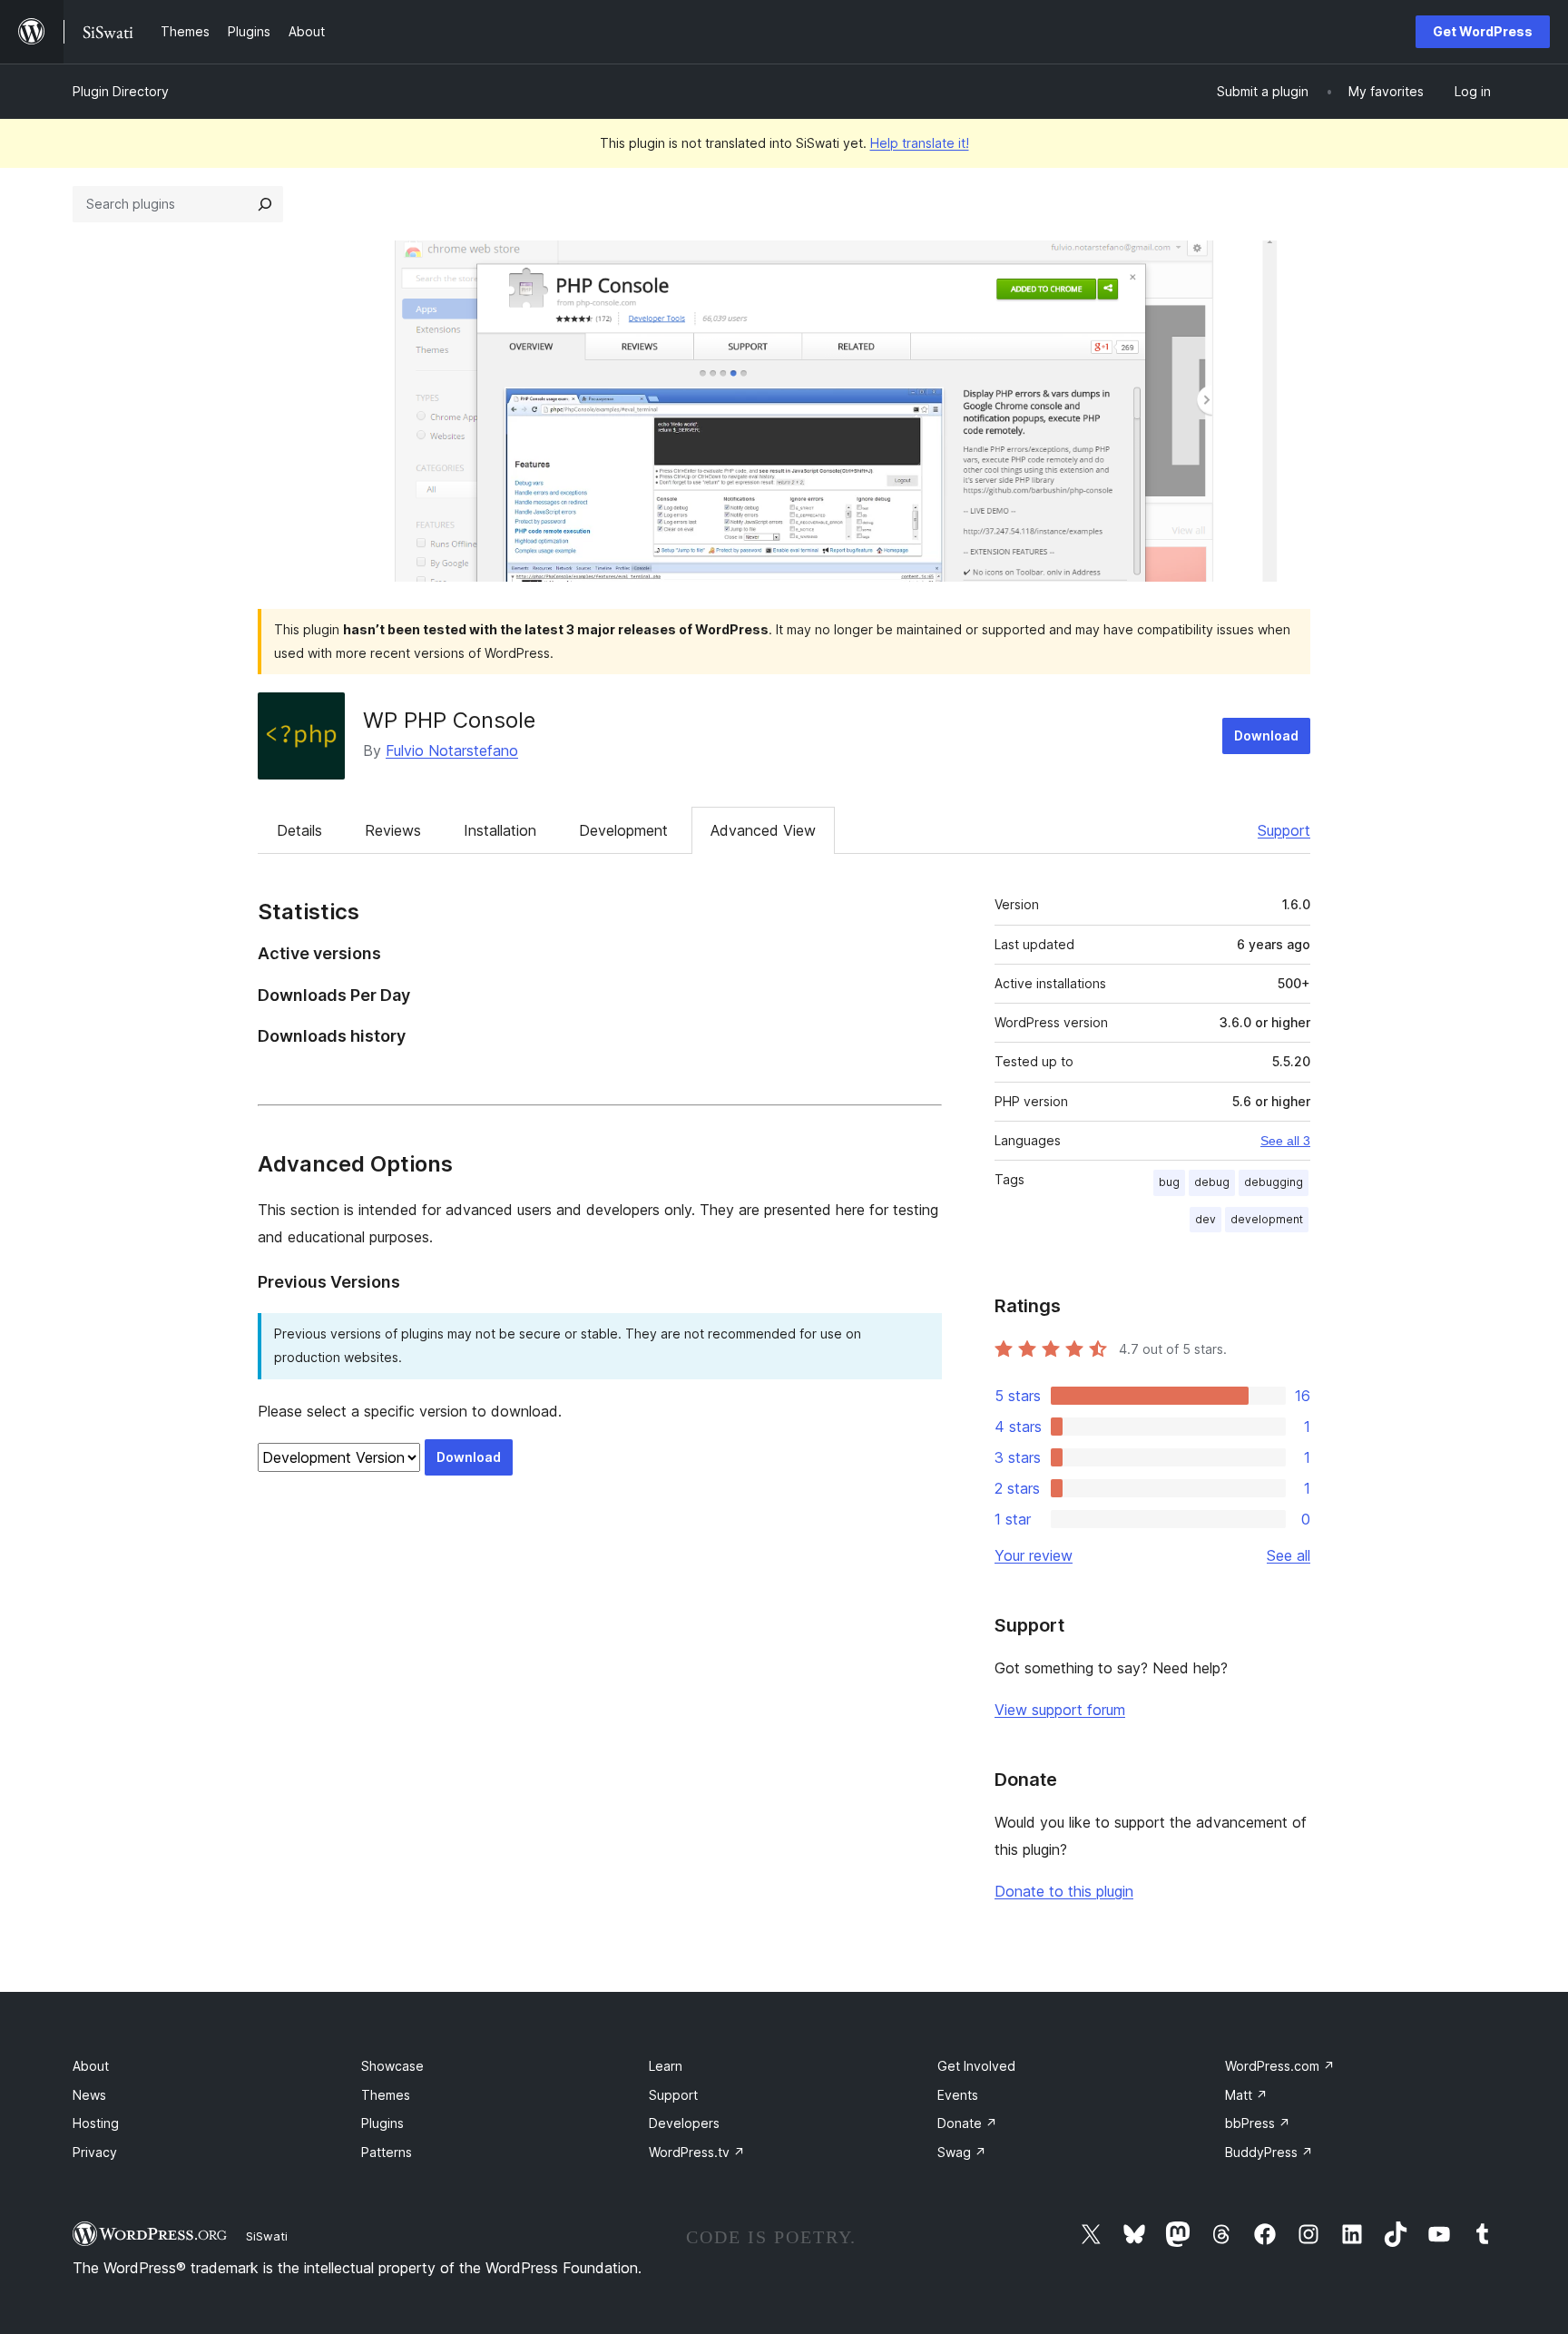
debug (1212, 1182)
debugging (1274, 1182)
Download (1266, 736)
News (89, 2095)
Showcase (392, 2066)
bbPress (1258, 2123)
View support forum (1060, 1710)
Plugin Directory (121, 91)
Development (623, 830)
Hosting (96, 2123)
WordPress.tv (697, 2152)
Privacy (95, 2152)
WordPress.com (1280, 2066)
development (1267, 1219)
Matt (1246, 2095)
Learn (666, 2066)
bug (1169, 1182)
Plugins (382, 2123)
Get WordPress (1483, 31)
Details (299, 830)
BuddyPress (1269, 2152)
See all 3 (1285, 1141)
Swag (962, 2152)
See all (1289, 1555)
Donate (967, 2123)
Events (958, 2095)
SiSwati (267, 2236)
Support (1284, 830)
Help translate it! (920, 143)
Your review (1034, 1555)
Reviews (393, 830)
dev (1205, 1219)
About (91, 2066)
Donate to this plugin (1064, 1891)
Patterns (387, 2152)
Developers (684, 2123)
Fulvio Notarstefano (452, 750)
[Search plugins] (265, 204)
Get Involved (976, 2066)
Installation (500, 830)
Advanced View (763, 830)
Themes (386, 2095)
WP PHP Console (449, 720)
